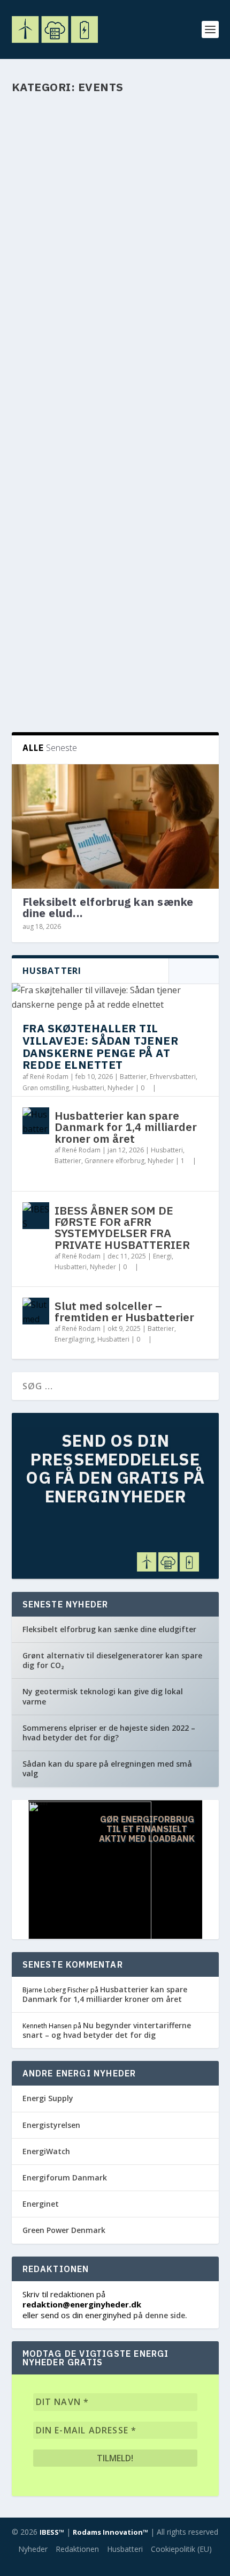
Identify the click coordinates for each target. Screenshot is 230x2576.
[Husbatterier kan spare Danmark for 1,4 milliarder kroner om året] (36, 1121)
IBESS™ (52, 2532)
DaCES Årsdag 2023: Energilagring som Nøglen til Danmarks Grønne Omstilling (110, 641)
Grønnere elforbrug (114, 1161)
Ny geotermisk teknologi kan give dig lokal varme (103, 1696)
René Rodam (49, 676)
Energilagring (163, 676)
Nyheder (68, 312)
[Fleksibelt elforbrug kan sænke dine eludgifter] (115, 827)
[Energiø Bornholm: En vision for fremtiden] (115, 481)
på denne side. (160, 2315)
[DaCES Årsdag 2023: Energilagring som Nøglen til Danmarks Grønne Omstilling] (115, 591)
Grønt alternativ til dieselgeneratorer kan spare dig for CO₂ (112, 1660)
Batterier (133, 1077)
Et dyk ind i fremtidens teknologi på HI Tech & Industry (99, 401)
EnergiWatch (46, 2151)
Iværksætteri (173, 431)
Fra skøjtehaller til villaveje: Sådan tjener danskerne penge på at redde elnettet (101, 1046)
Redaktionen (77, 2549)
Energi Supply (48, 2098)
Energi (162, 1256)
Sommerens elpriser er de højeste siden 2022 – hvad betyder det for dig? (109, 1733)
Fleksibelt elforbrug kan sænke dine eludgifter (109, 1629)
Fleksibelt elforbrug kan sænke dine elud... (108, 907)
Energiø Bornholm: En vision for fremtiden (95, 511)
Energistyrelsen (51, 2125)
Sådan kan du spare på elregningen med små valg (107, 1769)
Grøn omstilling (46, 545)
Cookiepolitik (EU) (181, 2549)
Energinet (41, 2204)
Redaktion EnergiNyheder (68, 300)
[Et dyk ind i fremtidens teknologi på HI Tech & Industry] (115, 358)
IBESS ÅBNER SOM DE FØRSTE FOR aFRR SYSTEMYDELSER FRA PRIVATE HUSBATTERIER (122, 1227)
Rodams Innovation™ (110, 2532)
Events (168, 300)
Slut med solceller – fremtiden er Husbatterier (124, 1311)
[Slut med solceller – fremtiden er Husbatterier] (36, 1311)
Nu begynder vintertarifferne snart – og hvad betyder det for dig (107, 2030)
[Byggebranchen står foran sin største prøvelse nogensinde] (115, 181)
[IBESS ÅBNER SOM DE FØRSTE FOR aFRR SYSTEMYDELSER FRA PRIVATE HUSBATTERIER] (36, 1216)
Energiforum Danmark (65, 2177)
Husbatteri (88, 1088)
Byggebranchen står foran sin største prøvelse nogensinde (110, 271)
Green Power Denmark (64, 2230)
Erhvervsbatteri (173, 1077)
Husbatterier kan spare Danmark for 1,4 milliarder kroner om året (126, 1127)
